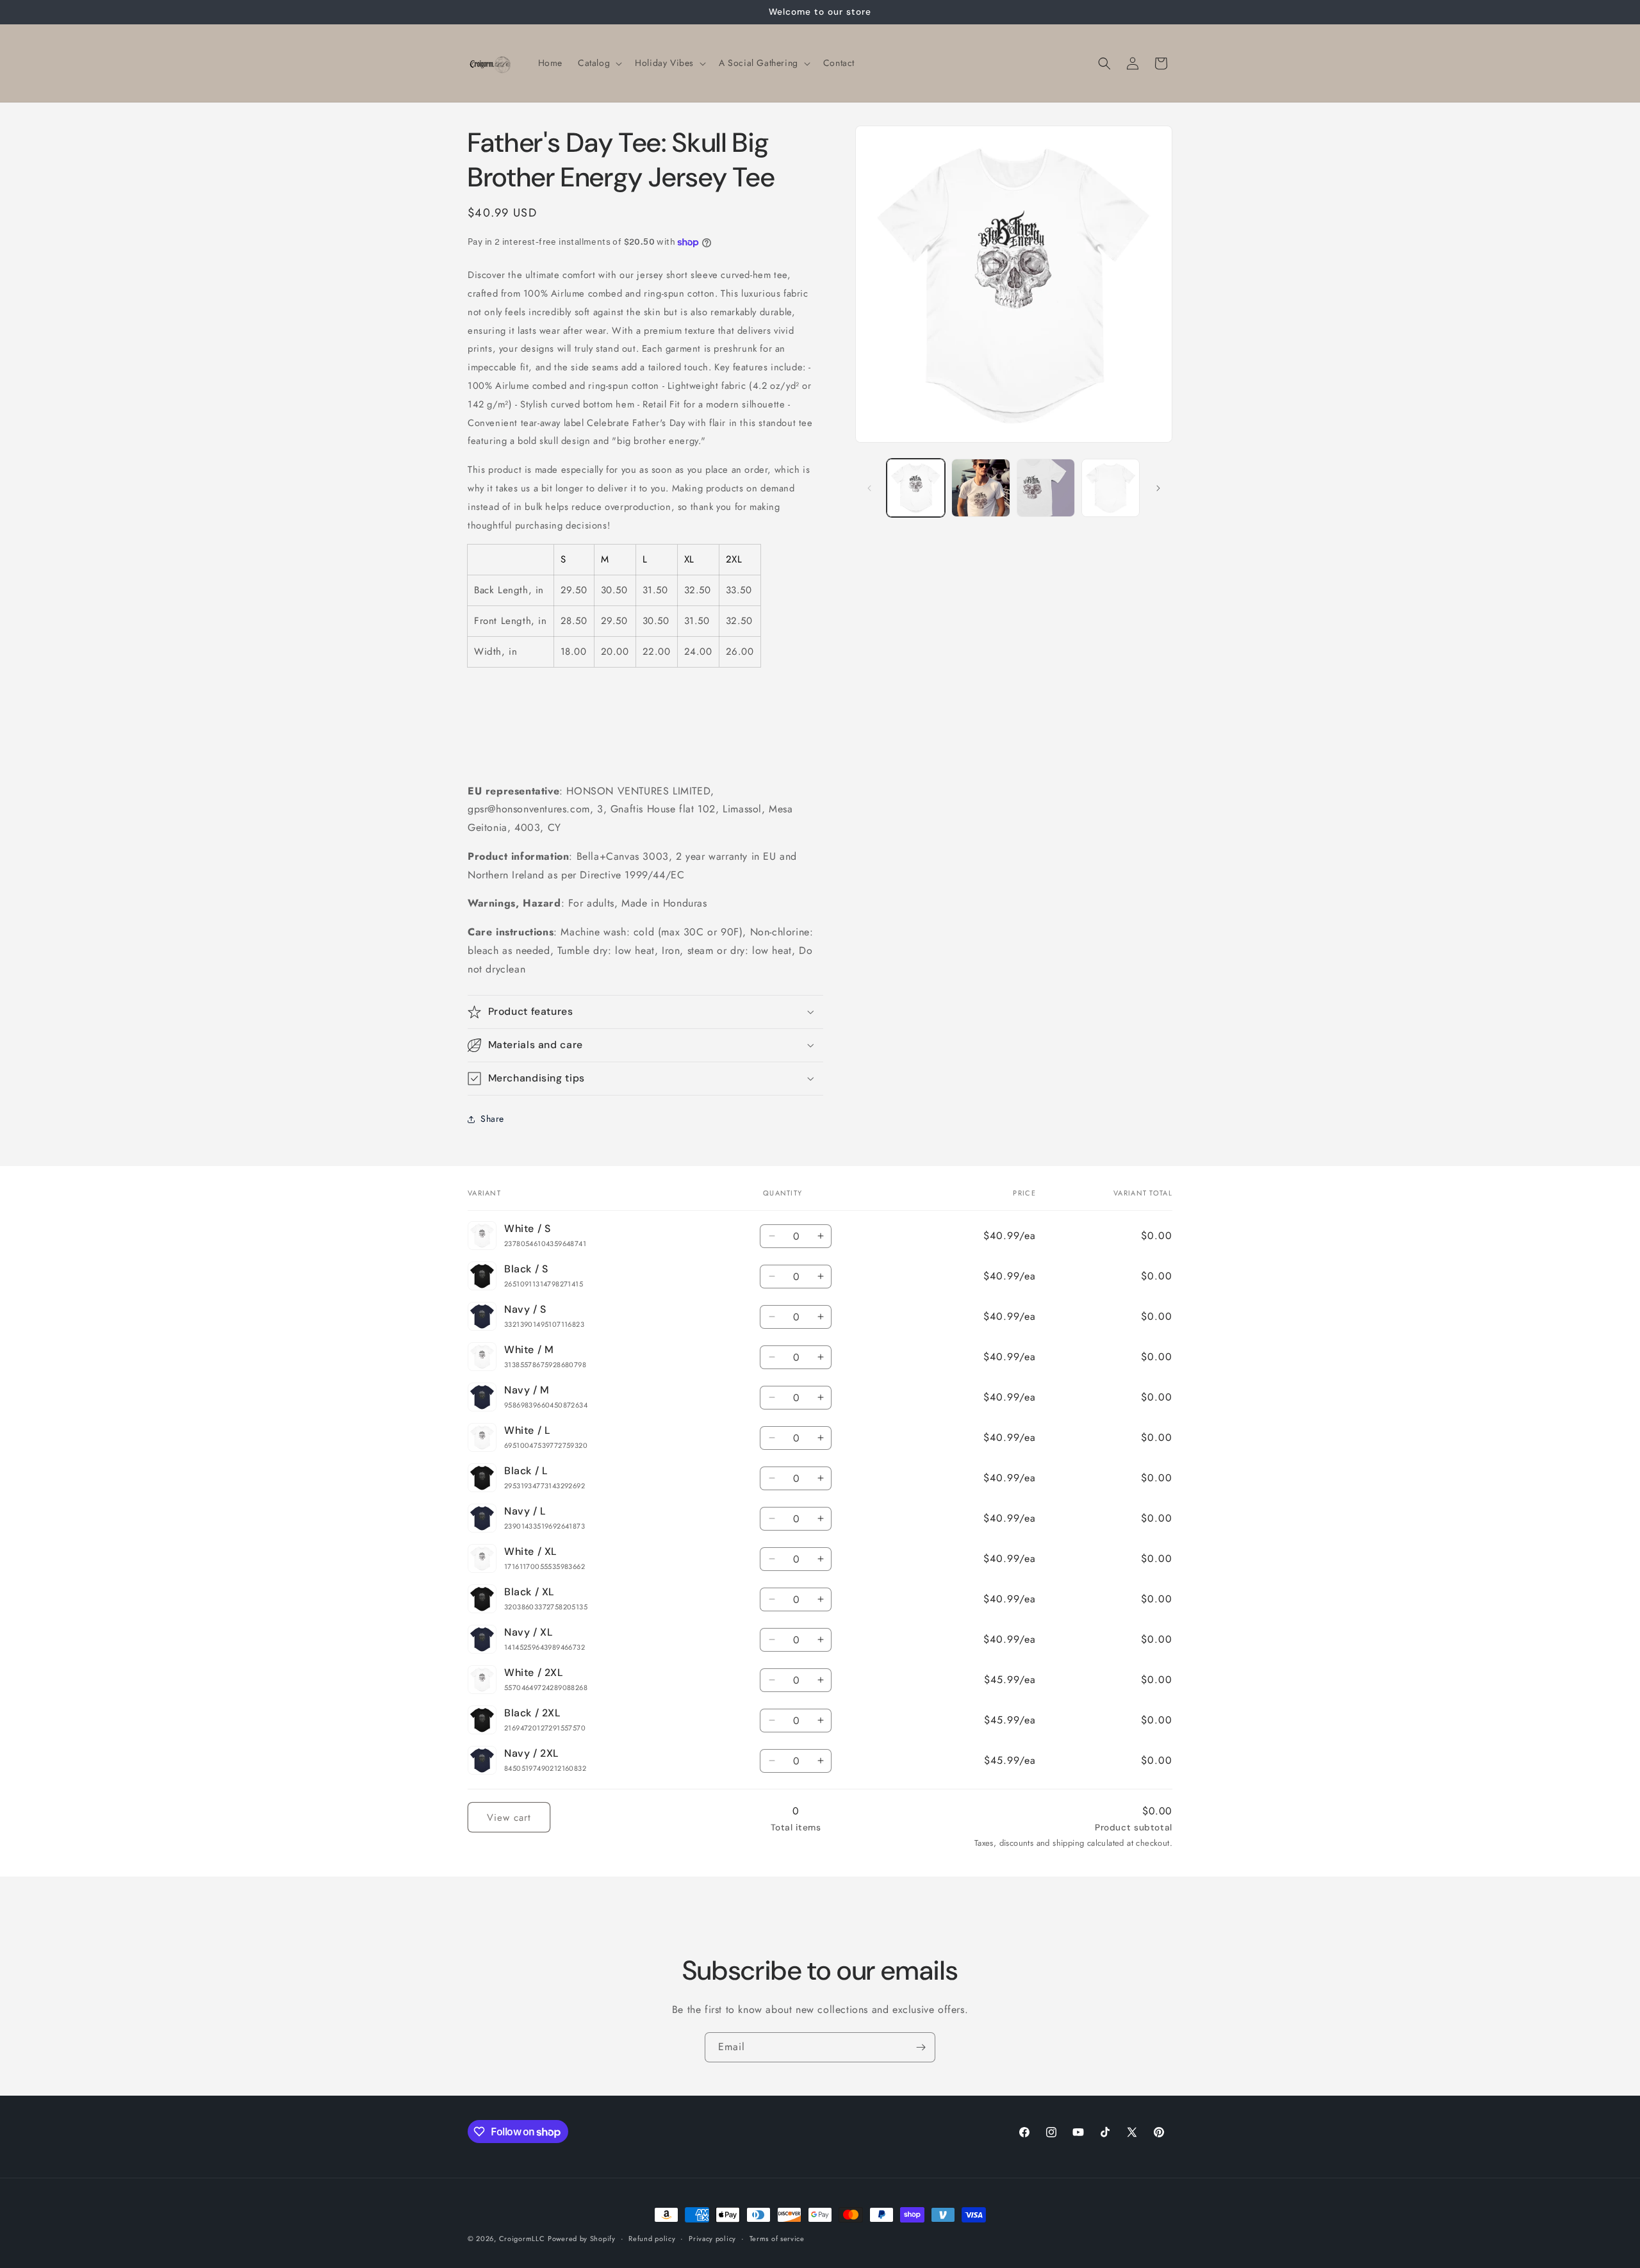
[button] (599, 63)
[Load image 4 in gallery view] (1111, 488)
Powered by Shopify (582, 2239)
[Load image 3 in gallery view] (1046, 488)
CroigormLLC (522, 2239)
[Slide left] (869, 488)
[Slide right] (1158, 488)
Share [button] (492, 1119)
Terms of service (777, 2239)
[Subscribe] (921, 2047)
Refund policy (652, 2239)
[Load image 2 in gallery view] (980, 488)
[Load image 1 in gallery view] (916, 488)
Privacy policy (712, 2239)
